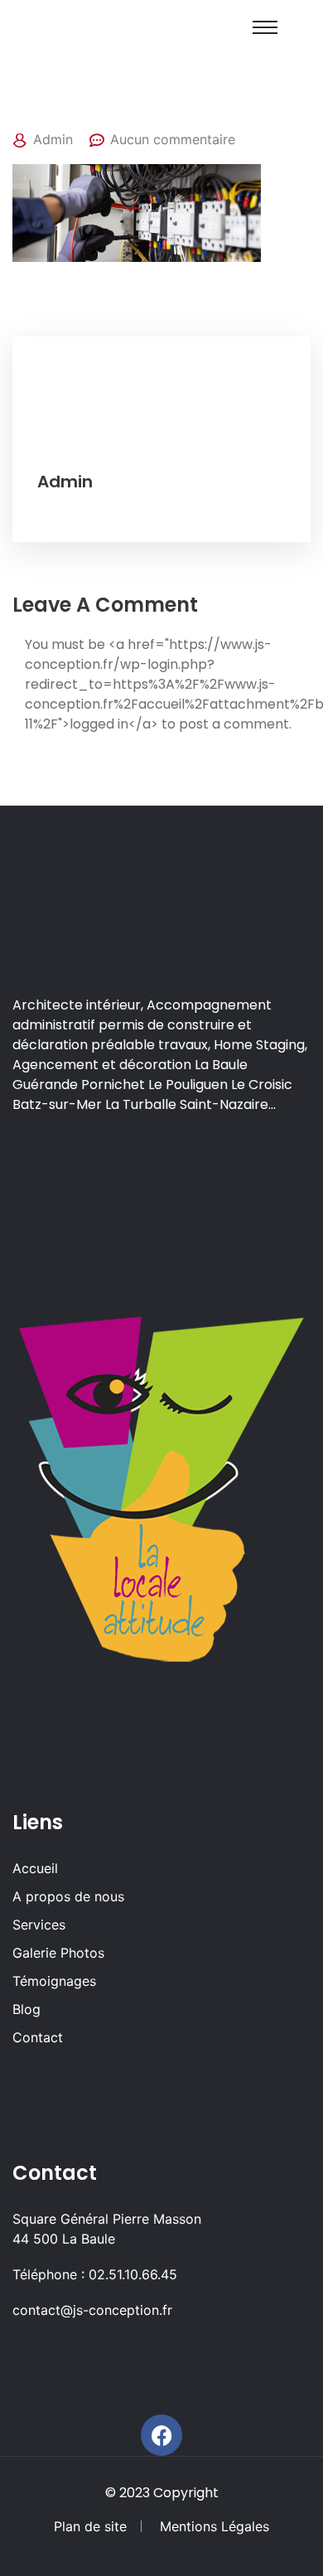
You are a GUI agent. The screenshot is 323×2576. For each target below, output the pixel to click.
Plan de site (90, 2526)
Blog (27, 2009)
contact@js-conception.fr (92, 2310)
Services (39, 1925)
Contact (38, 2037)
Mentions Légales (215, 2526)
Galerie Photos (58, 1953)
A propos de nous (68, 1896)
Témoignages (54, 1981)
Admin (53, 139)
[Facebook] (161, 2435)
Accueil (35, 1868)
